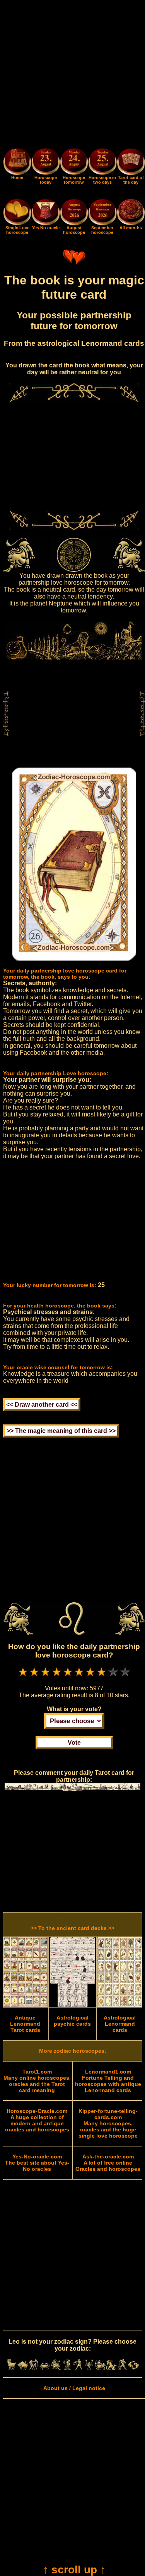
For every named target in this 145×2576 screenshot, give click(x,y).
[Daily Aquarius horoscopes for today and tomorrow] (122, 2368)
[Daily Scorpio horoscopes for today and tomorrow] (89, 2368)
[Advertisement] (72, 75)
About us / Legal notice (74, 2388)
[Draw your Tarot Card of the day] (131, 173)
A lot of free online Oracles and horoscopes (108, 2163)
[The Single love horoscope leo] (17, 223)
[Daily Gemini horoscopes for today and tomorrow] (34, 2368)
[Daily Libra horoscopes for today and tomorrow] (78, 2368)
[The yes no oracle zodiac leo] (45, 223)
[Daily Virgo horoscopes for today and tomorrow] (67, 2368)
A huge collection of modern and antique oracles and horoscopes (37, 2120)
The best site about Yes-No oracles (37, 2163)
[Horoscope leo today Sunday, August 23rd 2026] (17, 173)
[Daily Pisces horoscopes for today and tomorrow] (134, 2368)
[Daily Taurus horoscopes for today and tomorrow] (23, 2368)
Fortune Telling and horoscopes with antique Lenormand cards (108, 2081)
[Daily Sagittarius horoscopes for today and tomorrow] (100, 2368)
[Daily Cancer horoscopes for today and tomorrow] (45, 2368)
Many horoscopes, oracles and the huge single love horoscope (108, 2123)
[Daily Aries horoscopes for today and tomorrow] (11, 2368)
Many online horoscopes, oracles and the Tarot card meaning (37, 2081)
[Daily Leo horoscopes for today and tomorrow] (56, 2368)
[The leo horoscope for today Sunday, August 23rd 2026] (45, 163)
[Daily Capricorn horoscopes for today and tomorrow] (112, 2368)
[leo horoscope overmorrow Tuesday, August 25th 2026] (102, 163)
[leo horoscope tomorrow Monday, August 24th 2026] (74, 163)
